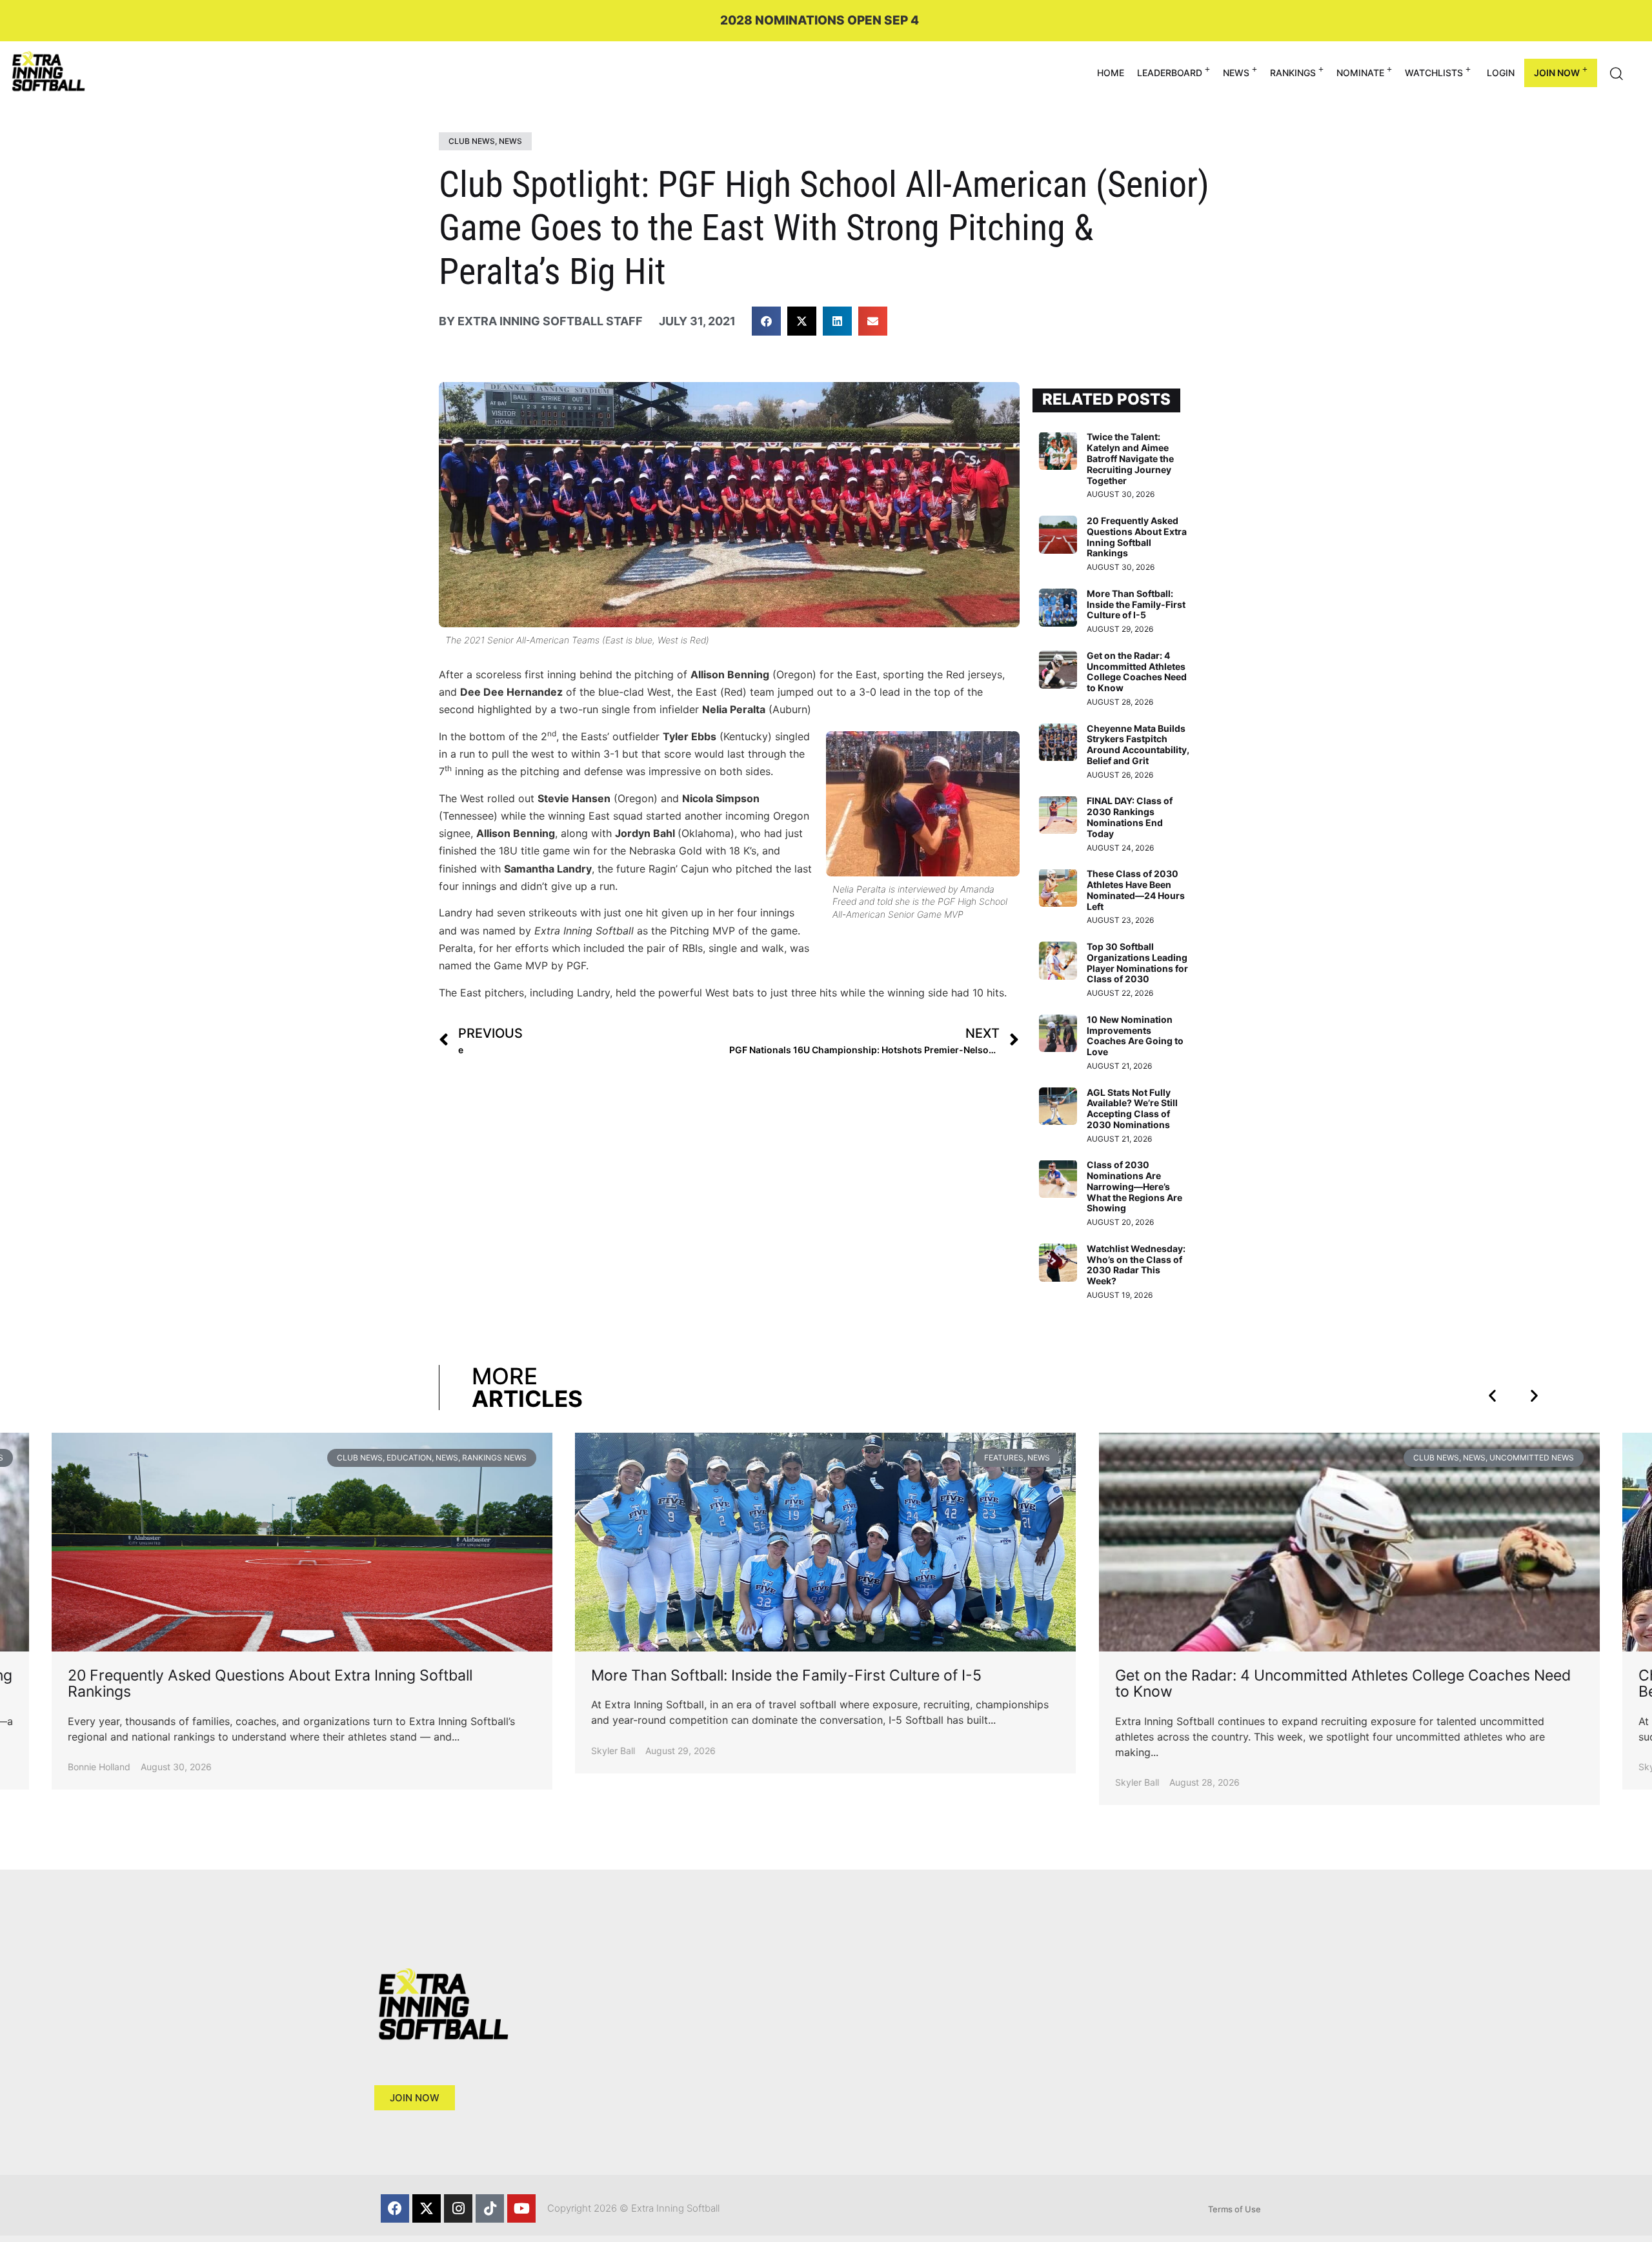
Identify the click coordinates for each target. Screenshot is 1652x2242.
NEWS (1236, 73)
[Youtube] (521, 2208)
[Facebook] (395, 2208)
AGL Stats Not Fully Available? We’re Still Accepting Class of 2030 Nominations (1132, 1108)
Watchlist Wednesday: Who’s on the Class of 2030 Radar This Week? (1136, 1265)
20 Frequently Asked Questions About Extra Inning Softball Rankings (1137, 537)
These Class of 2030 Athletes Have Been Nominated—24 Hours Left (1136, 890)
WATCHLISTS (1434, 73)
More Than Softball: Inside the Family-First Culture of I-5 (1136, 604)
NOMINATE (1360, 73)
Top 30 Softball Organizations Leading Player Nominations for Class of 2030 (1137, 963)
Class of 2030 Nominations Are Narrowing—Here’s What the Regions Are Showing (1134, 1186)
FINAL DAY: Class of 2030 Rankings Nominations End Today (1130, 817)
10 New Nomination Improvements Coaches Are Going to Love (1135, 1035)
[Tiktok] (490, 2208)
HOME (1111, 73)
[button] (766, 321)
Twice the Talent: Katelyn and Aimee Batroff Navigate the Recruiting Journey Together (1130, 458)
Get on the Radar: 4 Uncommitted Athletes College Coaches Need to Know (1137, 672)
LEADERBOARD (1170, 73)
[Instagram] (458, 2208)
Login (1501, 73)
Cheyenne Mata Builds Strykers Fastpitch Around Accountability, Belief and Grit (1138, 744)
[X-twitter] (427, 2208)
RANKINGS (1293, 73)
